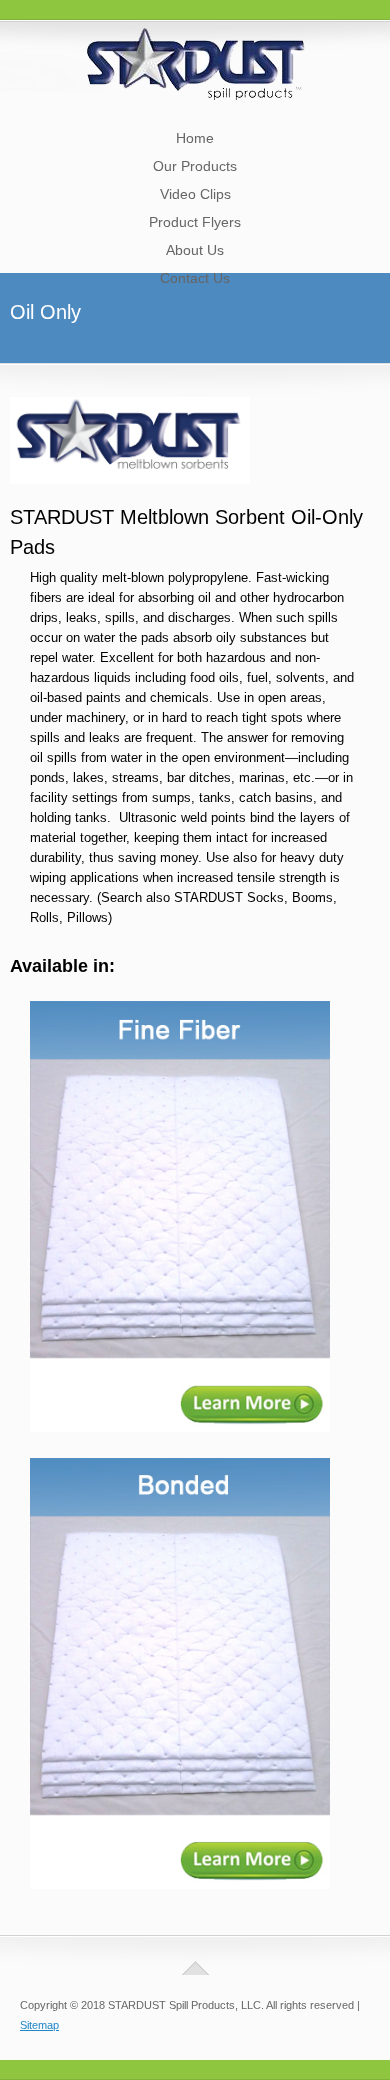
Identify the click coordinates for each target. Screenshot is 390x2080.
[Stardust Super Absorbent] (195, 94)
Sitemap (39, 2025)
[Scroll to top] (195, 1968)
